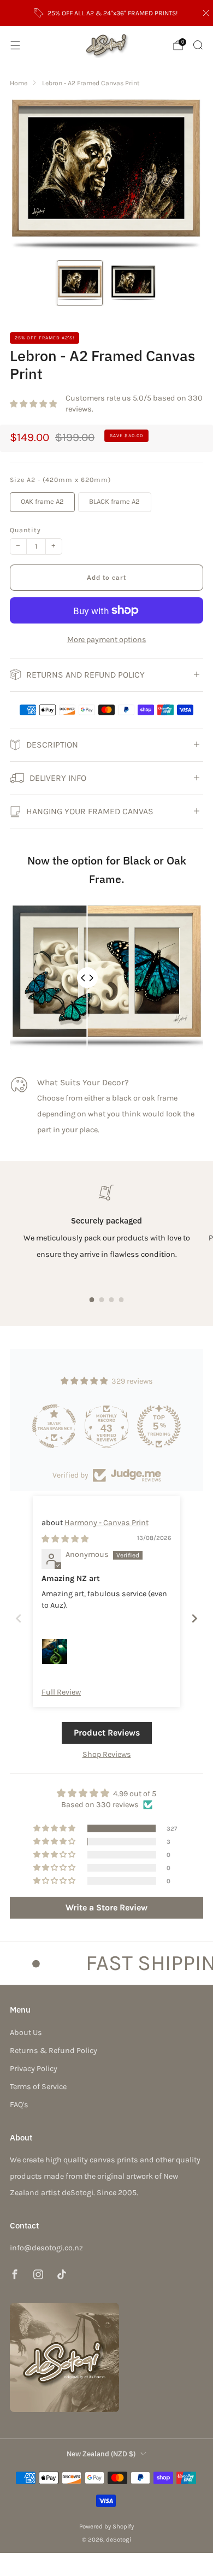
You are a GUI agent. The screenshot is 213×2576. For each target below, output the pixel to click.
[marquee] (106, 1963)
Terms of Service (38, 2087)
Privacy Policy (34, 2069)
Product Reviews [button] (107, 1733)
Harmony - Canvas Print (106, 1523)
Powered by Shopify (106, 2526)
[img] (65, 1539)
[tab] (92, 1300)
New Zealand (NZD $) (101, 2454)
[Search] (198, 45)
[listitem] (107, 13)
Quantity (25, 530)
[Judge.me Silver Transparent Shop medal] (54, 1426)
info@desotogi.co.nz (46, 2248)
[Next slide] (194, 1618)
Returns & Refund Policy (54, 2051)
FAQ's (19, 2105)
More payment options (107, 640)
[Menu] (15, 45)
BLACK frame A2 (114, 501)
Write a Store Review (106, 1907)
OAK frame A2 (42, 501)
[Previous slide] (19, 1618)
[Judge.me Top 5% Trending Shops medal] (159, 1426)
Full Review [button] (61, 1692)
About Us (26, 2033)
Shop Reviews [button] (107, 1754)
